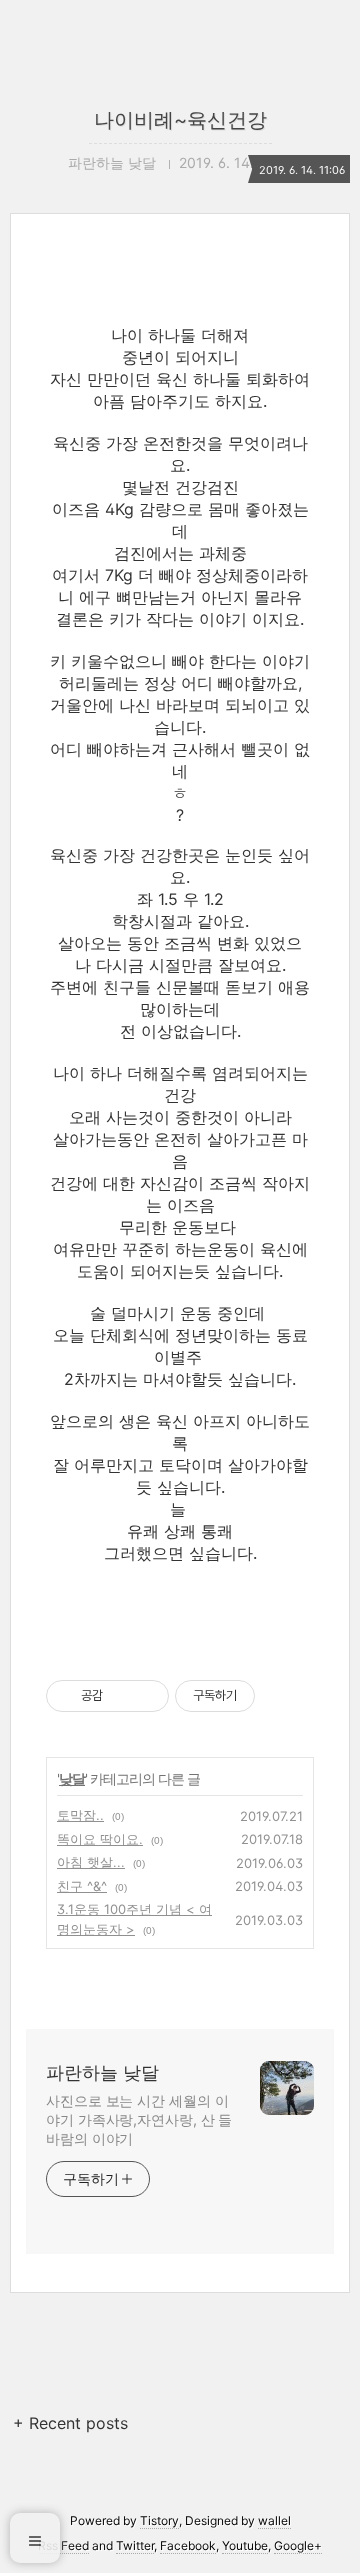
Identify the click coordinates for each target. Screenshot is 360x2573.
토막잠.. (80, 1815)
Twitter (135, 2545)
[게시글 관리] (146, 1696)
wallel (274, 2520)
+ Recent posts (70, 2423)
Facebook (188, 2545)
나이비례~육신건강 (180, 120)
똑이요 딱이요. (100, 1839)
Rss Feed (63, 2545)
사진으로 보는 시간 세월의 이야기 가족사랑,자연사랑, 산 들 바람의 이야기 (139, 2119)
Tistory (159, 2520)
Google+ (298, 2545)
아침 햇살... (91, 1862)
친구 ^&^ (82, 1886)
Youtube (245, 2545)
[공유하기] (121, 1696)
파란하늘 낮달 (102, 2072)
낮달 (72, 1778)
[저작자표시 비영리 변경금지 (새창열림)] (282, 1696)
